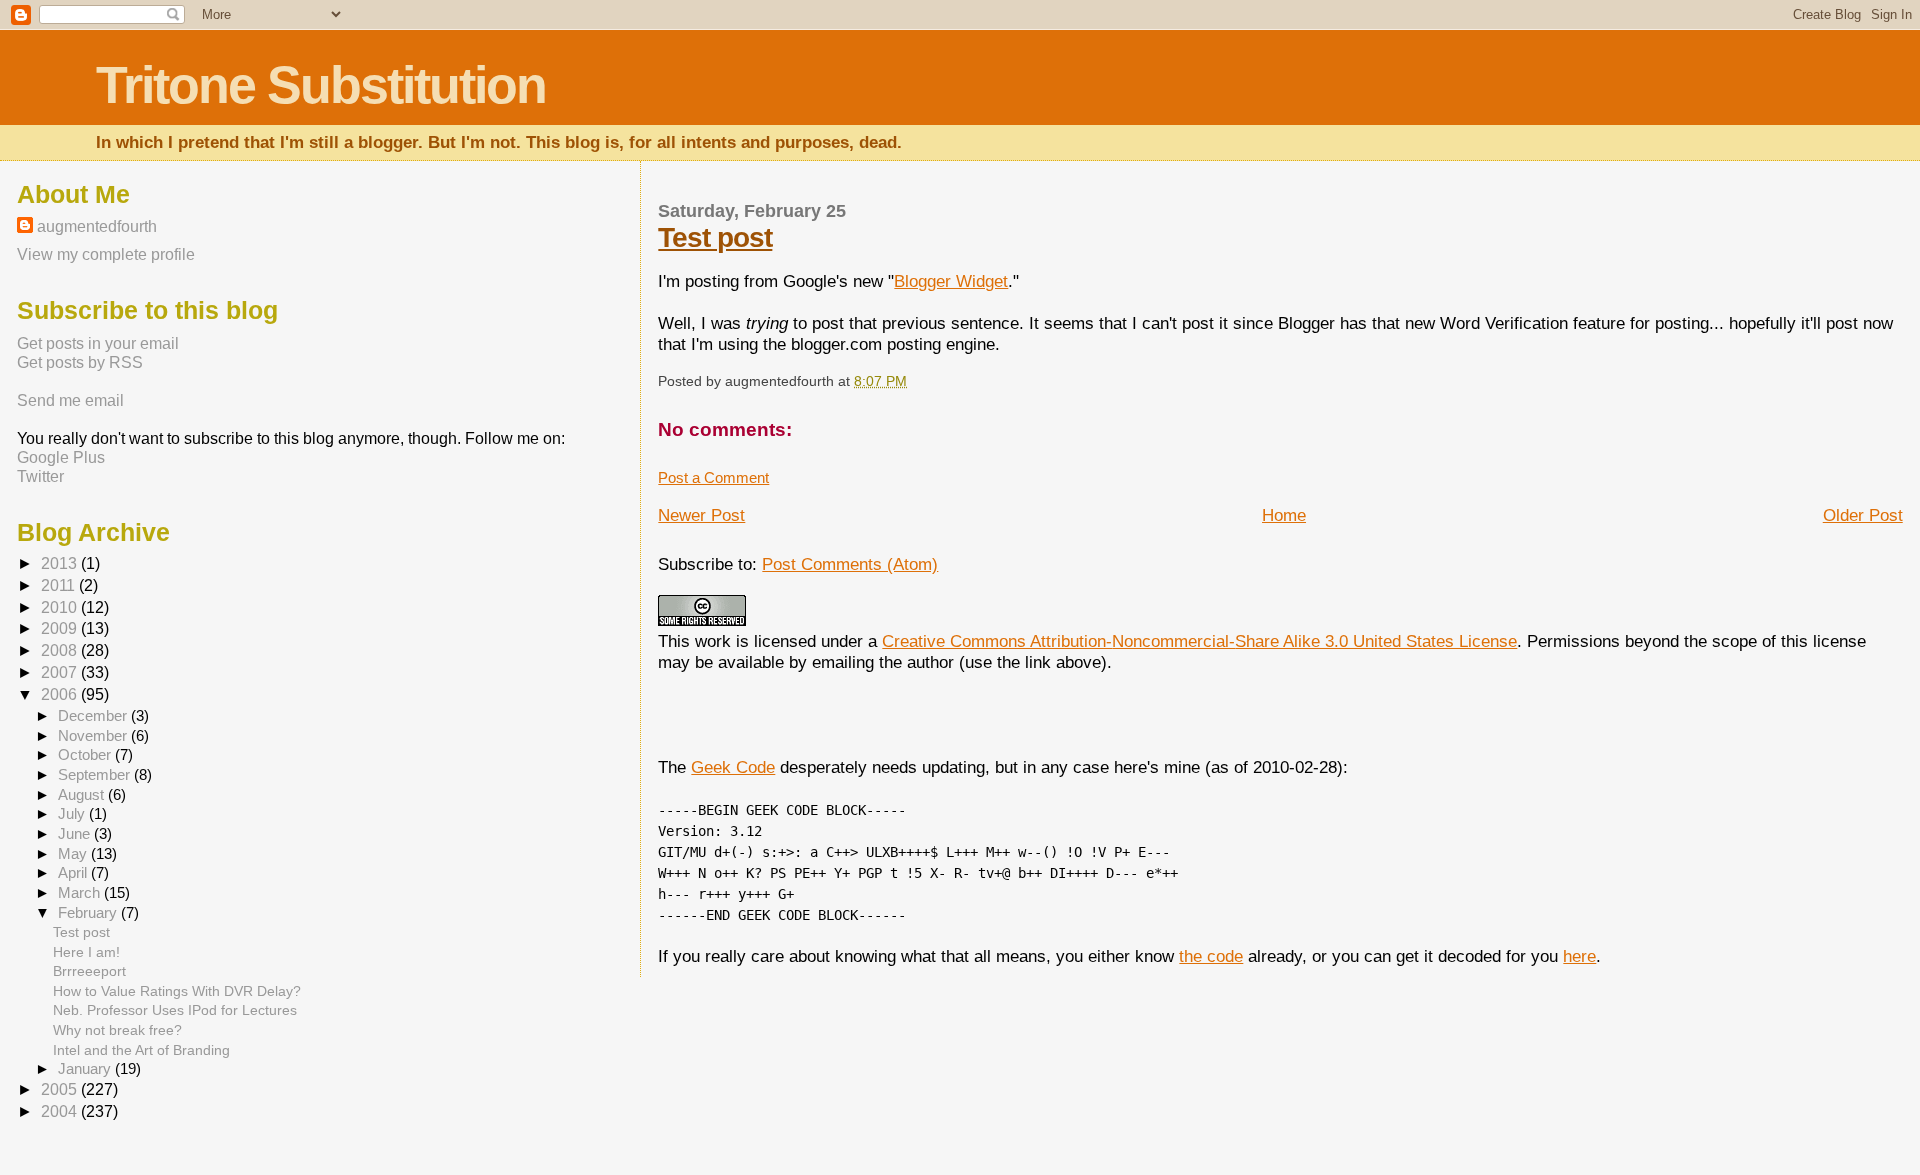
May (74, 854)
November (94, 736)
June (76, 834)
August (83, 795)
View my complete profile (106, 254)
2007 (61, 672)
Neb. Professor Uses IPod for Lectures (175, 1010)
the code (1211, 956)
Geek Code (733, 767)
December (94, 716)
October (86, 755)
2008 (61, 650)
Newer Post (701, 515)
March (81, 893)
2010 (61, 607)
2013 (61, 563)
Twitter (40, 476)
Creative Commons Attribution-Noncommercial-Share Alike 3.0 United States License (1199, 641)
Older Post (1863, 515)
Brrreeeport (89, 971)
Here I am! (86, 952)
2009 (61, 628)
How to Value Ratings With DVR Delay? (177, 991)
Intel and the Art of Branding (141, 1050)
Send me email (70, 400)
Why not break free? (117, 1030)
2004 (61, 1111)
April (74, 873)
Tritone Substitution (321, 85)
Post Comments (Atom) (850, 564)
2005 (61, 1089)
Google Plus (61, 457)
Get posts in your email (98, 343)
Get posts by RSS (80, 362)
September (96, 775)
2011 (60, 585)
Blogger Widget (951, 281)
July (73, 814)
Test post (715, 237)
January (86, 1069)
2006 (61, 694)
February (89, 913)
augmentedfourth (97, 226)
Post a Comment (713, 477)
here (1579, 956)
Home (1284, 515)
